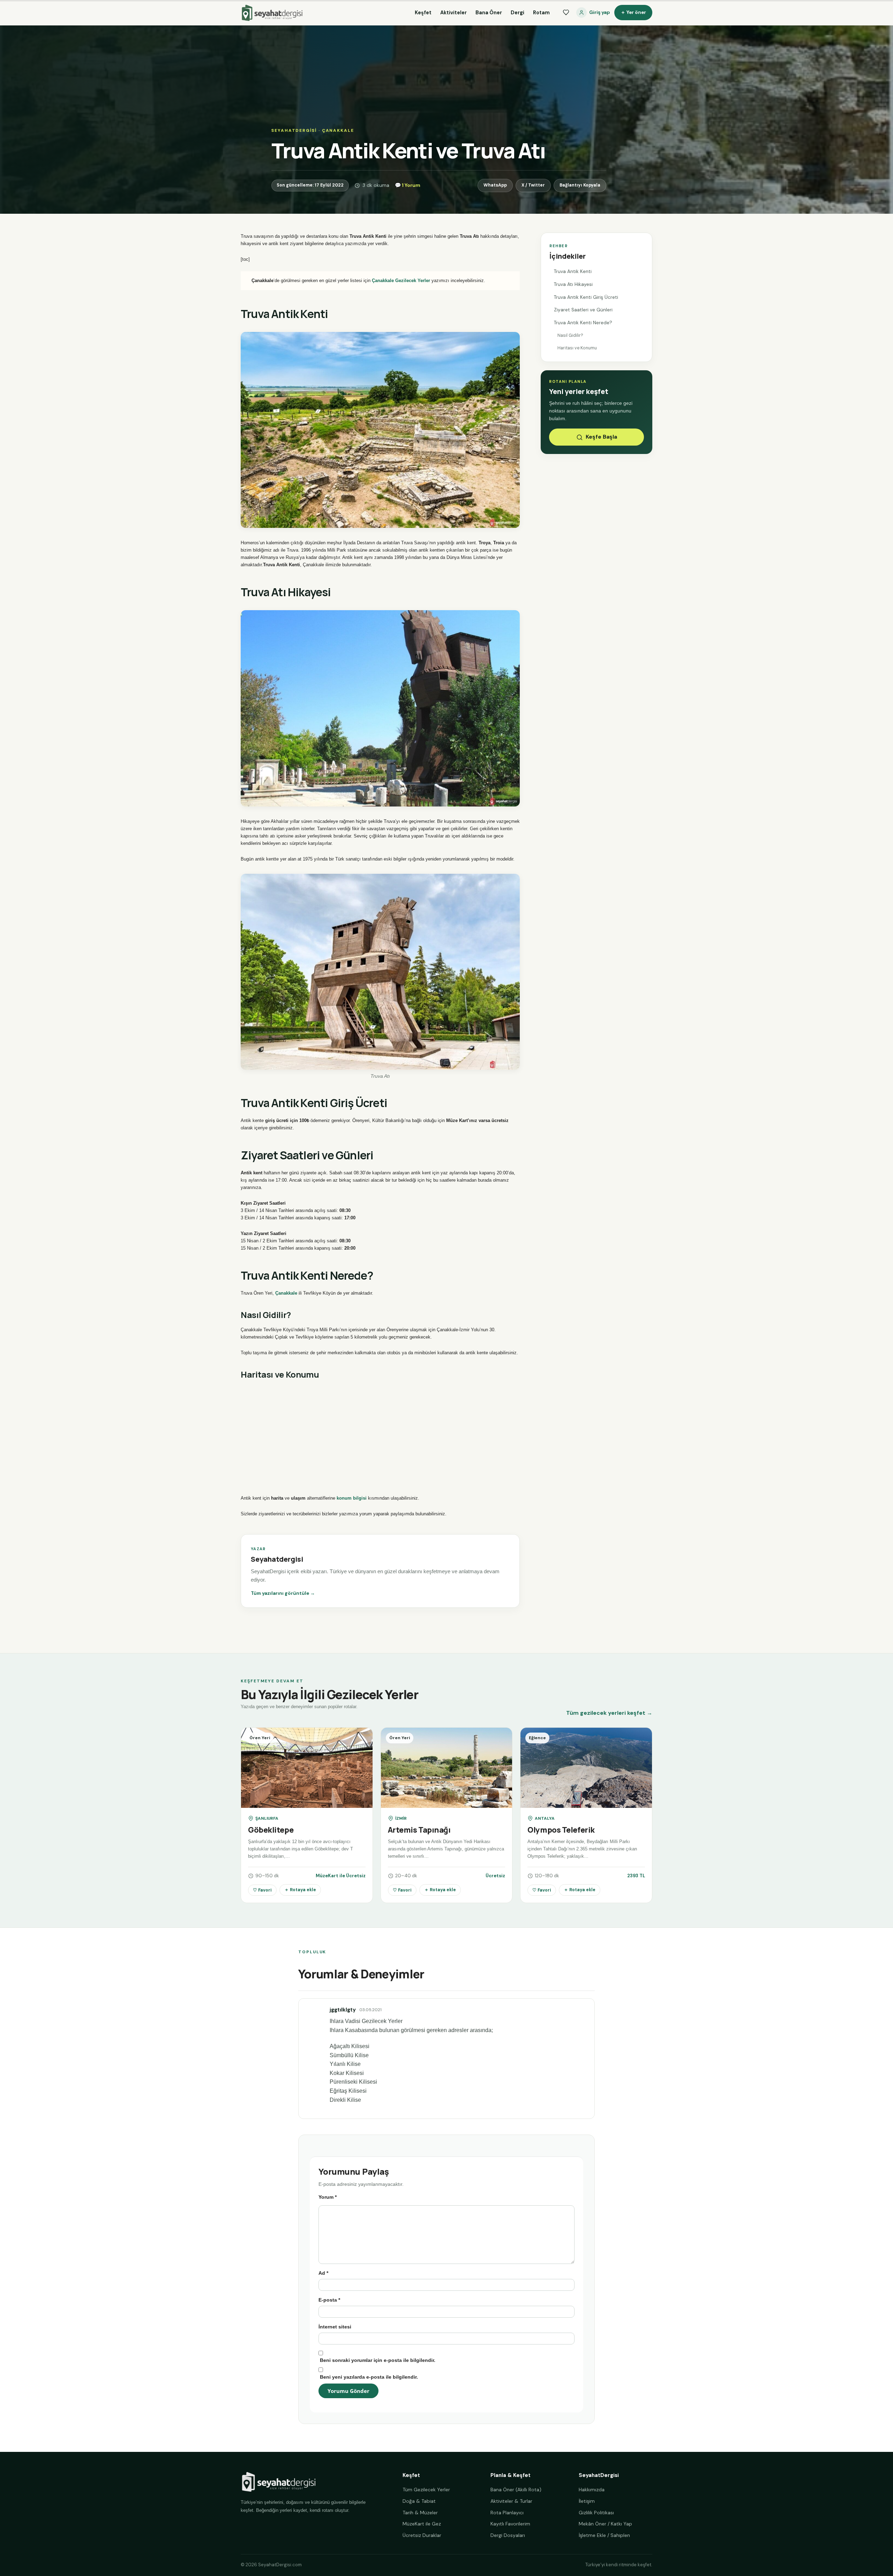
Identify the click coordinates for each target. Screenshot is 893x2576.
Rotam (541, 13)
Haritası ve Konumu (577, 348)
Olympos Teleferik (561, 1830)
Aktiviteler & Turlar (511, 2501)
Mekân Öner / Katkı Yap (605, 2524)
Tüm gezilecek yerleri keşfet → (609, 1713)
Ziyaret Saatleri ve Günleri (583, 310)
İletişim (587, 2501)
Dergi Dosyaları (508, 2535)
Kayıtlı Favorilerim (510, 2524)
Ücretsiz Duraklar (422, 2535)
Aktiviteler (453, 13)
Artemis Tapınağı (419, 1830)
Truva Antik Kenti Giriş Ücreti (586, 297)
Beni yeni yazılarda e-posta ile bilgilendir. (369, 2377)
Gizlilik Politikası (596, 2513)
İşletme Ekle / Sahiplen (604, 2535)
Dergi (517, 13)
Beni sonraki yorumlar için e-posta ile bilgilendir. (378, 2360)
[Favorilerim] (566, 13)
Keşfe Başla (601, 437)
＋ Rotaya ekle (300, 1890)
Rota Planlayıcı (507, 2513)
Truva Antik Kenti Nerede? (583, 323)
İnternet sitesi (335, 2327)
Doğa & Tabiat (419, 2501)
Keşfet (423, 13)
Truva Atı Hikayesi (573, 284)
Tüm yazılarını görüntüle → (283, 1593)
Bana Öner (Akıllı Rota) (516, 2490)
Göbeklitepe (271, 1830)
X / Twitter (533, 185)
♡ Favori (262, 1890)
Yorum (328, 2197)
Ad (323, 2273)
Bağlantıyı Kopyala (580, 185)
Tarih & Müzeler (420, 2513)
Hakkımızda (592, 2490)
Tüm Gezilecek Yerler (426, 2490)
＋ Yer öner (633, 12)
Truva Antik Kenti (573, 271)
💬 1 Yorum (408, 185)
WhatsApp (495, 185)
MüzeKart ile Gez (422, 2524)
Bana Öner (489, 13)
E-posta (329, 2300)
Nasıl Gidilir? (570, 335)
